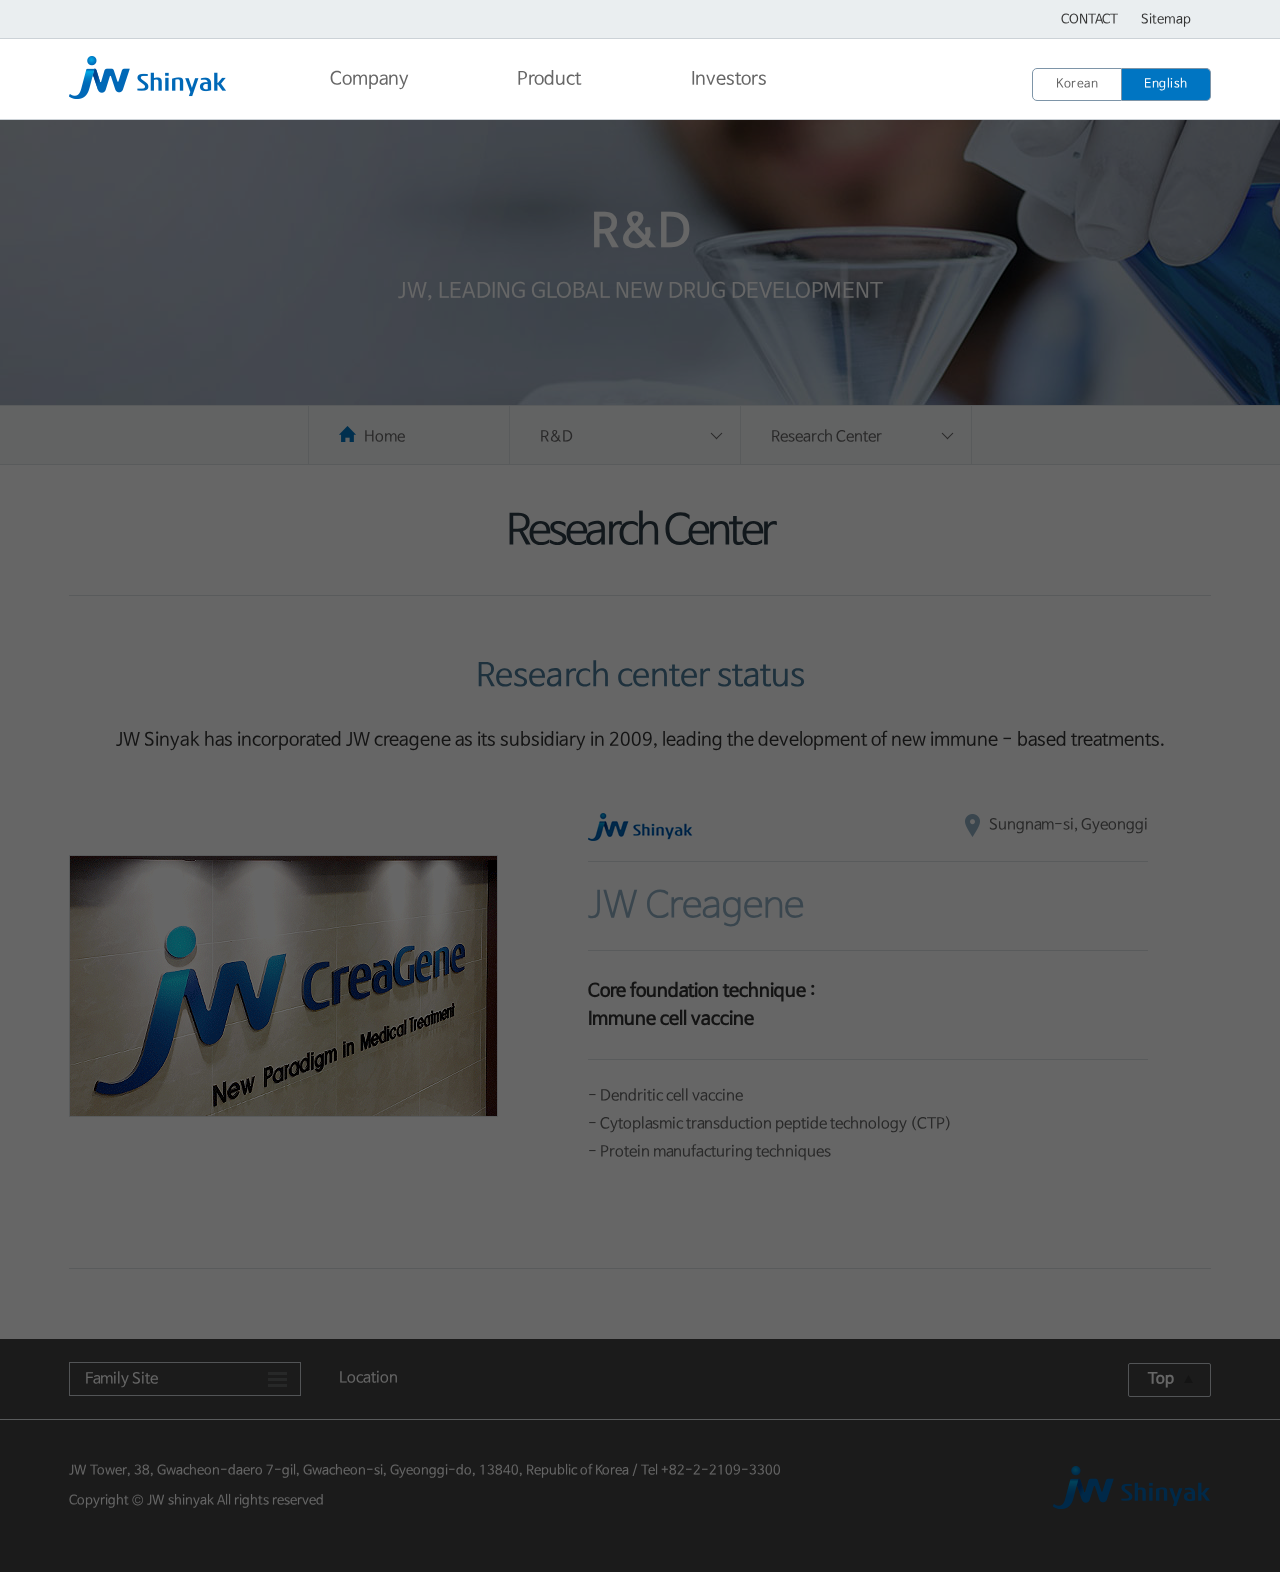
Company (369, 79)
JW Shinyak (174, 81)
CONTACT (1089, 19)
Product (549, 79)
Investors (729, 79)
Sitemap (1166, 19)
